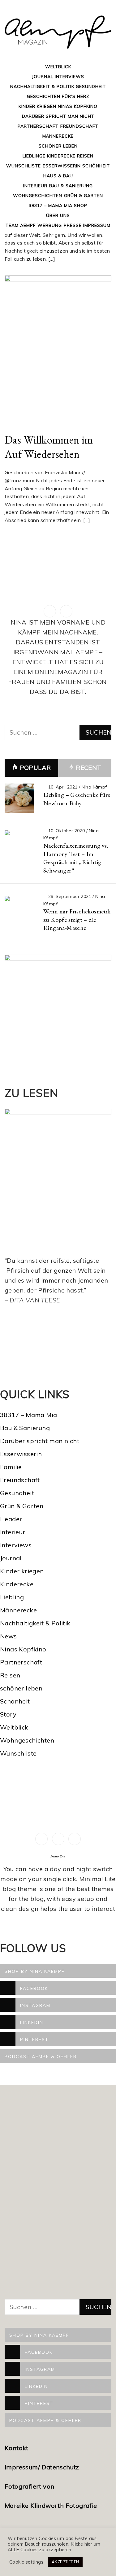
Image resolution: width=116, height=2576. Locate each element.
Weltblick (58, 67)
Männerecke (58, 136)
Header (11, 1519)
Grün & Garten (84, 196)
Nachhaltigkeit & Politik (42, 86)
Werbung (50, 225)
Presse (73, 225)
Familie (11, 1467)
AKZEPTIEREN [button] (65, 2562)
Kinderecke (61, 156)
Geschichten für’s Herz (58, 96)
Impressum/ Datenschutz (43, 2467)
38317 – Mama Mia (51, 205)
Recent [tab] (88, 768)
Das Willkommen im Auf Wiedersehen (49, 447)
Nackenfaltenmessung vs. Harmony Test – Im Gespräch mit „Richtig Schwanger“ (76, 858)
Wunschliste (24, 166)
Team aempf (21, 225)
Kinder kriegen (37, 106)
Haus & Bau (58, 176)
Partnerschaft (38, 126)
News (9, 1636)
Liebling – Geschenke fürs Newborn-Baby (77, 799)
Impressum (97, 225)
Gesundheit (91, 86)
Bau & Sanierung (71, 186)
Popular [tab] (35, 768)
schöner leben (21, 1688)
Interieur (35, 186)
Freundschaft (79, 126)
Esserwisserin (62, 166)
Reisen (85, 156)
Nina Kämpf (94, 787)
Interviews (69, 77)
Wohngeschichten (38, 196)
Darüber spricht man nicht (58, 116)
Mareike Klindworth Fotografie (51, 2505)
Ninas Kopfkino (78, 106)
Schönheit (96, 166)
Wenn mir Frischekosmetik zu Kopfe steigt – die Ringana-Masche (77, 919)
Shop (81, 205)
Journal (43, 77)
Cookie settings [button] (26, 2562)
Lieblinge (34, 156)
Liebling (12, 1597)
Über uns (58, 215)
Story (8, 1714)
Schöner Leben (58, 146)
